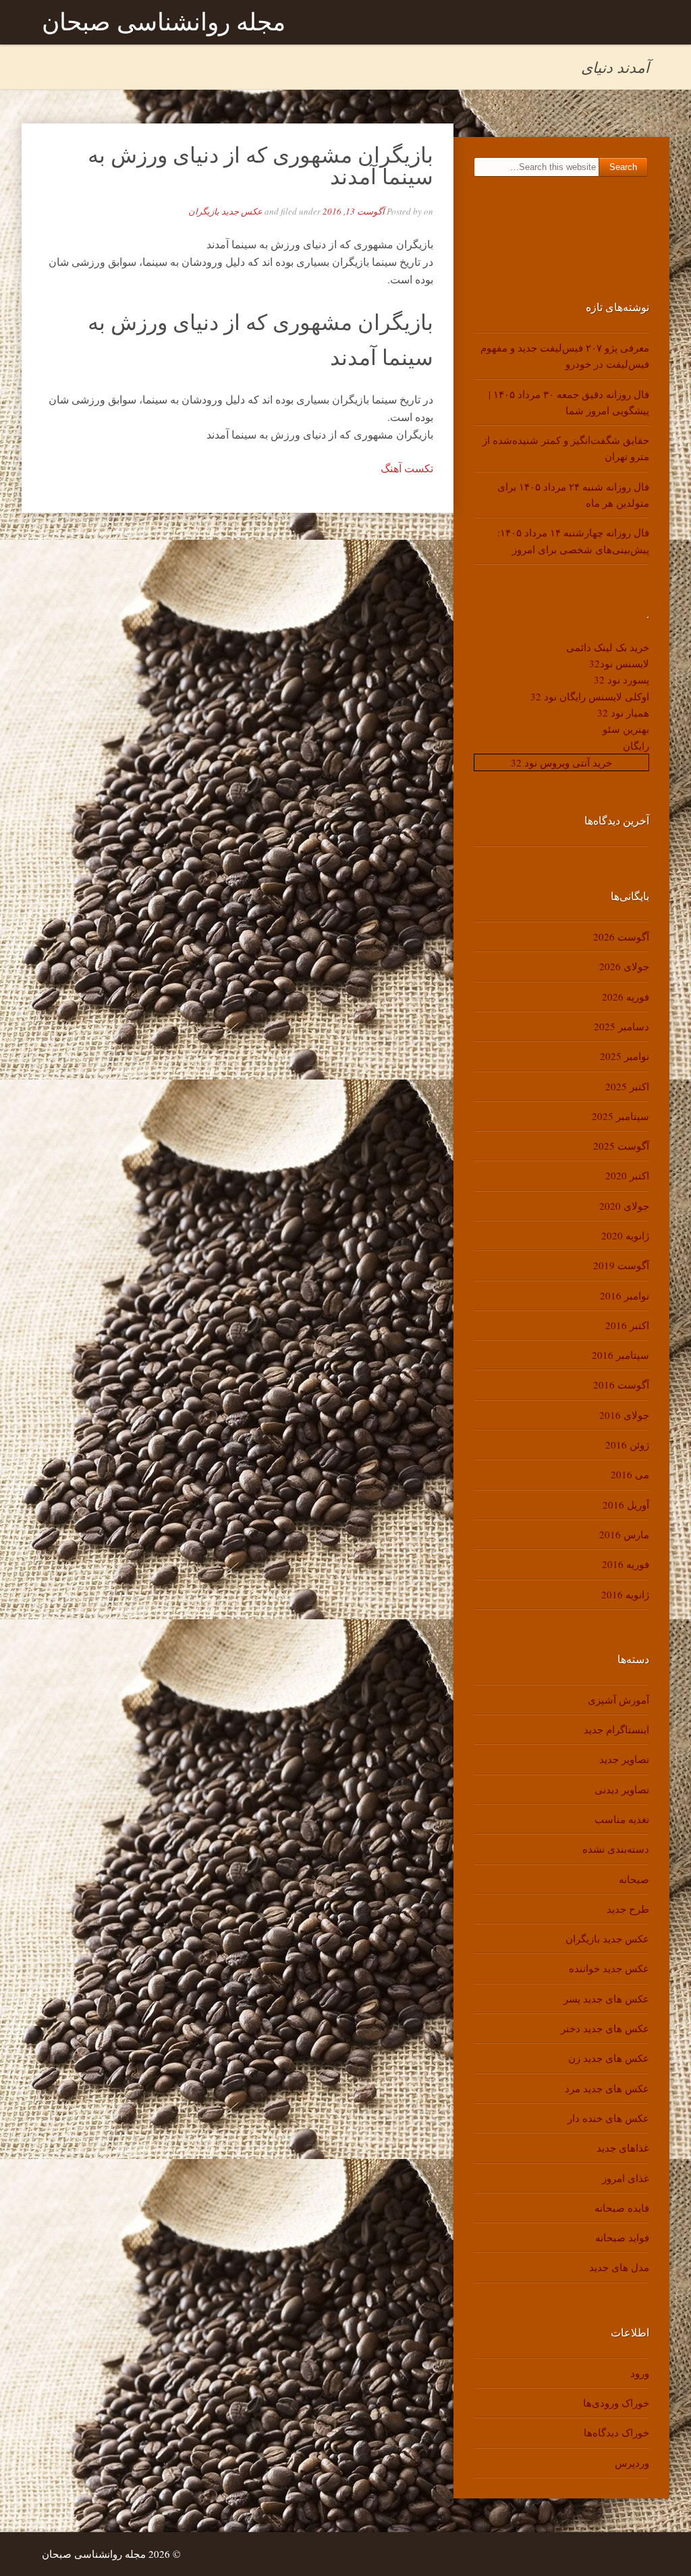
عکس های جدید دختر (605, 2028)
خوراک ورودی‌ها (616, 2403)
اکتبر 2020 (627, 1175)
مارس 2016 (624, 1534)
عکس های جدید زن (609, 2058)
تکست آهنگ (407, 468)
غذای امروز (626, 2178)
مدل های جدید (619, 2267)
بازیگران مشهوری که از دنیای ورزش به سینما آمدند (260, 165)
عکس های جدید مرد (607, 2088)
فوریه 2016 (626, 1564)
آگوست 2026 (621, 936)
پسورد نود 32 (621, 679)
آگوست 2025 (621, 1146)
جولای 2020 (624, 1206)
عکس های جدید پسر (606, 1998)
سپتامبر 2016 (620, 1355)
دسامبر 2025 (621, 1026)
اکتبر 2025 (627, 1086)
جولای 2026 (624, 966)
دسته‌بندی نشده (616, 1849)
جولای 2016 (624, 1415)
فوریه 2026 (626, 997)
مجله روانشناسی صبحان (164, 22)
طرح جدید (628, 1909)
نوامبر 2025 (625, 1056)
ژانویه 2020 (625, 1235)
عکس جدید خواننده (609, 1968)
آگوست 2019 (621, 1265)
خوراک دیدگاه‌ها (616, 2432)
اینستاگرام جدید (616, 1729)
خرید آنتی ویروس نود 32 (561, 762)
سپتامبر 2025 (620, 1116)
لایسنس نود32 (619, 663)
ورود (640, 2373)
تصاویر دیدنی (622, 1789)
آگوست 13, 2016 (354, 211)
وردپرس (632, 2463)
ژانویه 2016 (625, 1594)
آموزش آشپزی (618, 1700)
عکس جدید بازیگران (225, 211)
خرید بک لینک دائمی (608, 647)
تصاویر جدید (624, 1759)
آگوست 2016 (621, 1384)
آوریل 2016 (626, 1505)
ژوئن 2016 (627, 1445)
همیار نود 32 (623, 712)
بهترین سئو (626, 729)
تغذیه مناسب (622, 1819)
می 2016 (630, 1474)
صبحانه (634, 1879)
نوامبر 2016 (625, 1295)
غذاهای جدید (623, 2148)
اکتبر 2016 (627, 1325)
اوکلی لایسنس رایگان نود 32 (590, 696)
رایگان (636, 746)
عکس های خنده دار (608, 2118)
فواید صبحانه (622, 2237)
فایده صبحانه (622, 2208)
